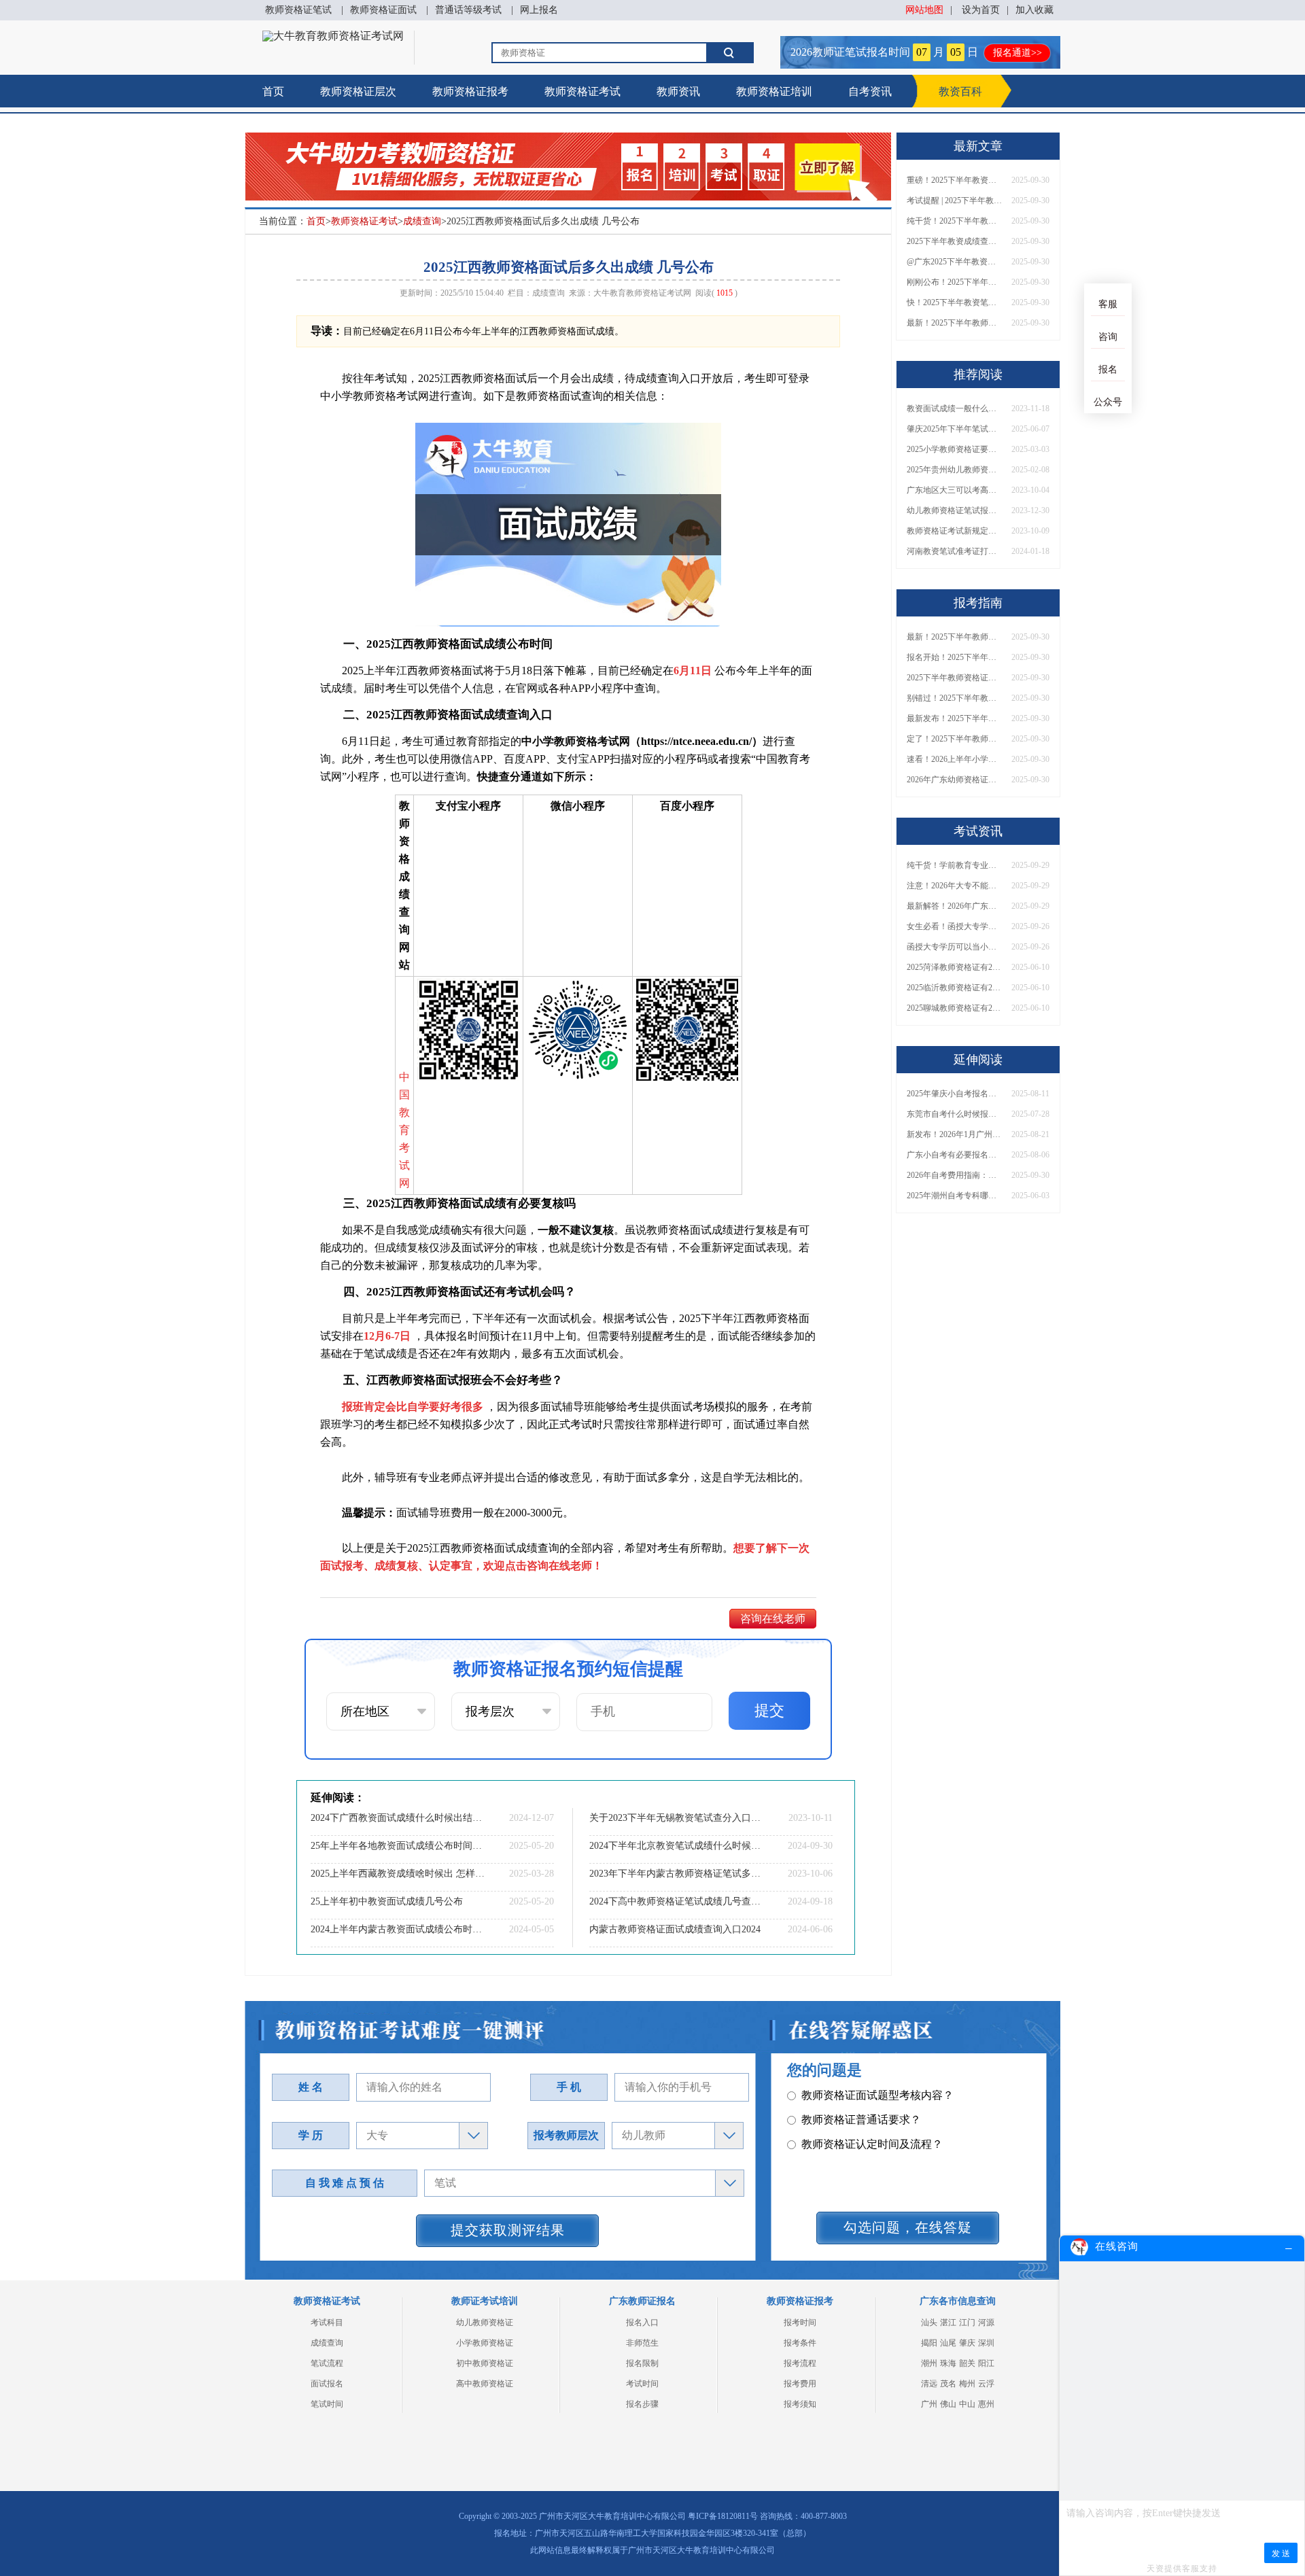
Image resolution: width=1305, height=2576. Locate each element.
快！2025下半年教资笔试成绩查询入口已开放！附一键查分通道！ (954, 302)
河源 (986, 2322)
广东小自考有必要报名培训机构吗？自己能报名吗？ (954, 1155)
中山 (967, 2404)
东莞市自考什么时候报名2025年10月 (954, 1114)
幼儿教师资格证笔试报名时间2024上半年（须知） (954, 510)
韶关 (967, 2363)
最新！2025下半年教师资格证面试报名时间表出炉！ (954, 323)
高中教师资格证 (485, 2384)
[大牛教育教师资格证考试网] (333, 36)
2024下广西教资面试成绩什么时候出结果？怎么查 (398, 1818)
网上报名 (539, 10)
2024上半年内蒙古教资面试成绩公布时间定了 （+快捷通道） (398, 1929)
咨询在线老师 (773, 1619)
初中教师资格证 (485, 2363)
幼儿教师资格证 (485, 2322)
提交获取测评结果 (508, 2230)
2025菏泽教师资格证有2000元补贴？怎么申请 (954, 967)
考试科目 (327, 2322)
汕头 (929, 2322)
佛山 (948, 2404)
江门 (967, 2322)
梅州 (967, 2384)
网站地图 (924, 10)
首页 (273, 91)
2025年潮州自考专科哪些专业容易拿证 (954, 1196)
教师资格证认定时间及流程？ (872, 2144)
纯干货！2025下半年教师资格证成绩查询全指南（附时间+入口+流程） (954, 221)
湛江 (948, 2322)
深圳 (986, 2343)
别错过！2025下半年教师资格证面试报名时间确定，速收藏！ (954, 698)
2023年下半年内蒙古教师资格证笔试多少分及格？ (676, 1874)
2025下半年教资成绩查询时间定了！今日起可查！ (954, 241)
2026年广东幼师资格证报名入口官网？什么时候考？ (954, 780)
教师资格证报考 (470, 91)
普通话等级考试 (468, 10)
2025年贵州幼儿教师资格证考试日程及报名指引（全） (954, 470)
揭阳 (929, 2343)
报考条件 (800, 2343)
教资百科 (960, 91)
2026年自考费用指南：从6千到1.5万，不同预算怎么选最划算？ (954, 1175)
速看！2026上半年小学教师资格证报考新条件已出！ (954, 759)
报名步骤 (642, 2404)
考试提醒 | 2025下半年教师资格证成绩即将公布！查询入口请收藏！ (954, 201)
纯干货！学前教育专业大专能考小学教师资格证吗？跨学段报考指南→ (954, 865)
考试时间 (642, 2384)
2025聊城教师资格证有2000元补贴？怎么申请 (954, 1008)
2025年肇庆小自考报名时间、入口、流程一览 (954, 1094)
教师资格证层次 (358, 91)
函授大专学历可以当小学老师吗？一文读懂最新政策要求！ (954, 947)
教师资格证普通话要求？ (861, 2120)
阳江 (986, 2363)
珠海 (948, 2363)
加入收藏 (1034, 10)
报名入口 (642, 2322)
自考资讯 (870, 91)
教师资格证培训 (774, 91)
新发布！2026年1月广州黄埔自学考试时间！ (954, 1134)
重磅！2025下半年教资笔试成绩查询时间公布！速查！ (954, 180)
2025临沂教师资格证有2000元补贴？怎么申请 (954, 988)
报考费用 (800, 2384)
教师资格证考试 (582, 91)
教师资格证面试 (383, 10)
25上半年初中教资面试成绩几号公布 (387, 1901)
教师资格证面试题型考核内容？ (877, 2095)
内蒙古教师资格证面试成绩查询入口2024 (675, 1929)
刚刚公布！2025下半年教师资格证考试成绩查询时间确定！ (954, 282)
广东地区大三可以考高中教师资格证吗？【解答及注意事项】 (954, 490)
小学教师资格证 (485, 2343)
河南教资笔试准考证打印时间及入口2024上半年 (954, 551)
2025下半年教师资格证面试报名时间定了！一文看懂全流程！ (954, 678)
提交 (769, 1710)
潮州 (929, 2363)
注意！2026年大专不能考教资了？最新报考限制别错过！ (954, 886)
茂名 (948, 2384)
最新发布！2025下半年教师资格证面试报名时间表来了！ (954, 718)
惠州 (986, 2404)
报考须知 (800, 2404)
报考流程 (800, 2363)
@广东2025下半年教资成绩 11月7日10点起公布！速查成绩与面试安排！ (954, 262)
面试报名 (327, 2384)
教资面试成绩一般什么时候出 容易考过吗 (954, 408)
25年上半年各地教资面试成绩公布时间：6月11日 (398, 1846)
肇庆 (967, 2343)
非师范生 (642, 2343)
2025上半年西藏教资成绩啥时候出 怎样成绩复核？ (398, 1874)
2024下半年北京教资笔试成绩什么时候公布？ (676, 1846)
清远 (929, 2384)
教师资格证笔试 (298, 10)
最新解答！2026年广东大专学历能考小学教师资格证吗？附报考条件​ (954, 906)
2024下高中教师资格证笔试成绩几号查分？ (676, 1901)
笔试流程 (327, 2363)
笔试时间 (327, 2404)
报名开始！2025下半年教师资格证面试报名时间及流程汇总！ (954, 657)
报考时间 (800, 2322)
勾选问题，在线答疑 (908, 2227)
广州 (929, 2404)
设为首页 (981, 10)
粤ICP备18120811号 (723, 2516)
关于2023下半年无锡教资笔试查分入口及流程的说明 (676, 1818)
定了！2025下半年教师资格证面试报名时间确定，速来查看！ (954, 739)
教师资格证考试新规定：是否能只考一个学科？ (954, 531)
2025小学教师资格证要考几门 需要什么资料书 (954, 449)
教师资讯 (678, 91)
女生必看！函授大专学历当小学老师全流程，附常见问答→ (954, 926)
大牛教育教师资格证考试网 (642, 293)
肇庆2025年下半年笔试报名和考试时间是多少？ (954, 429)
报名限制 (642, 2363)
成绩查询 (422, 221)
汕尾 (948, 2343)
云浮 (986, 2384)
